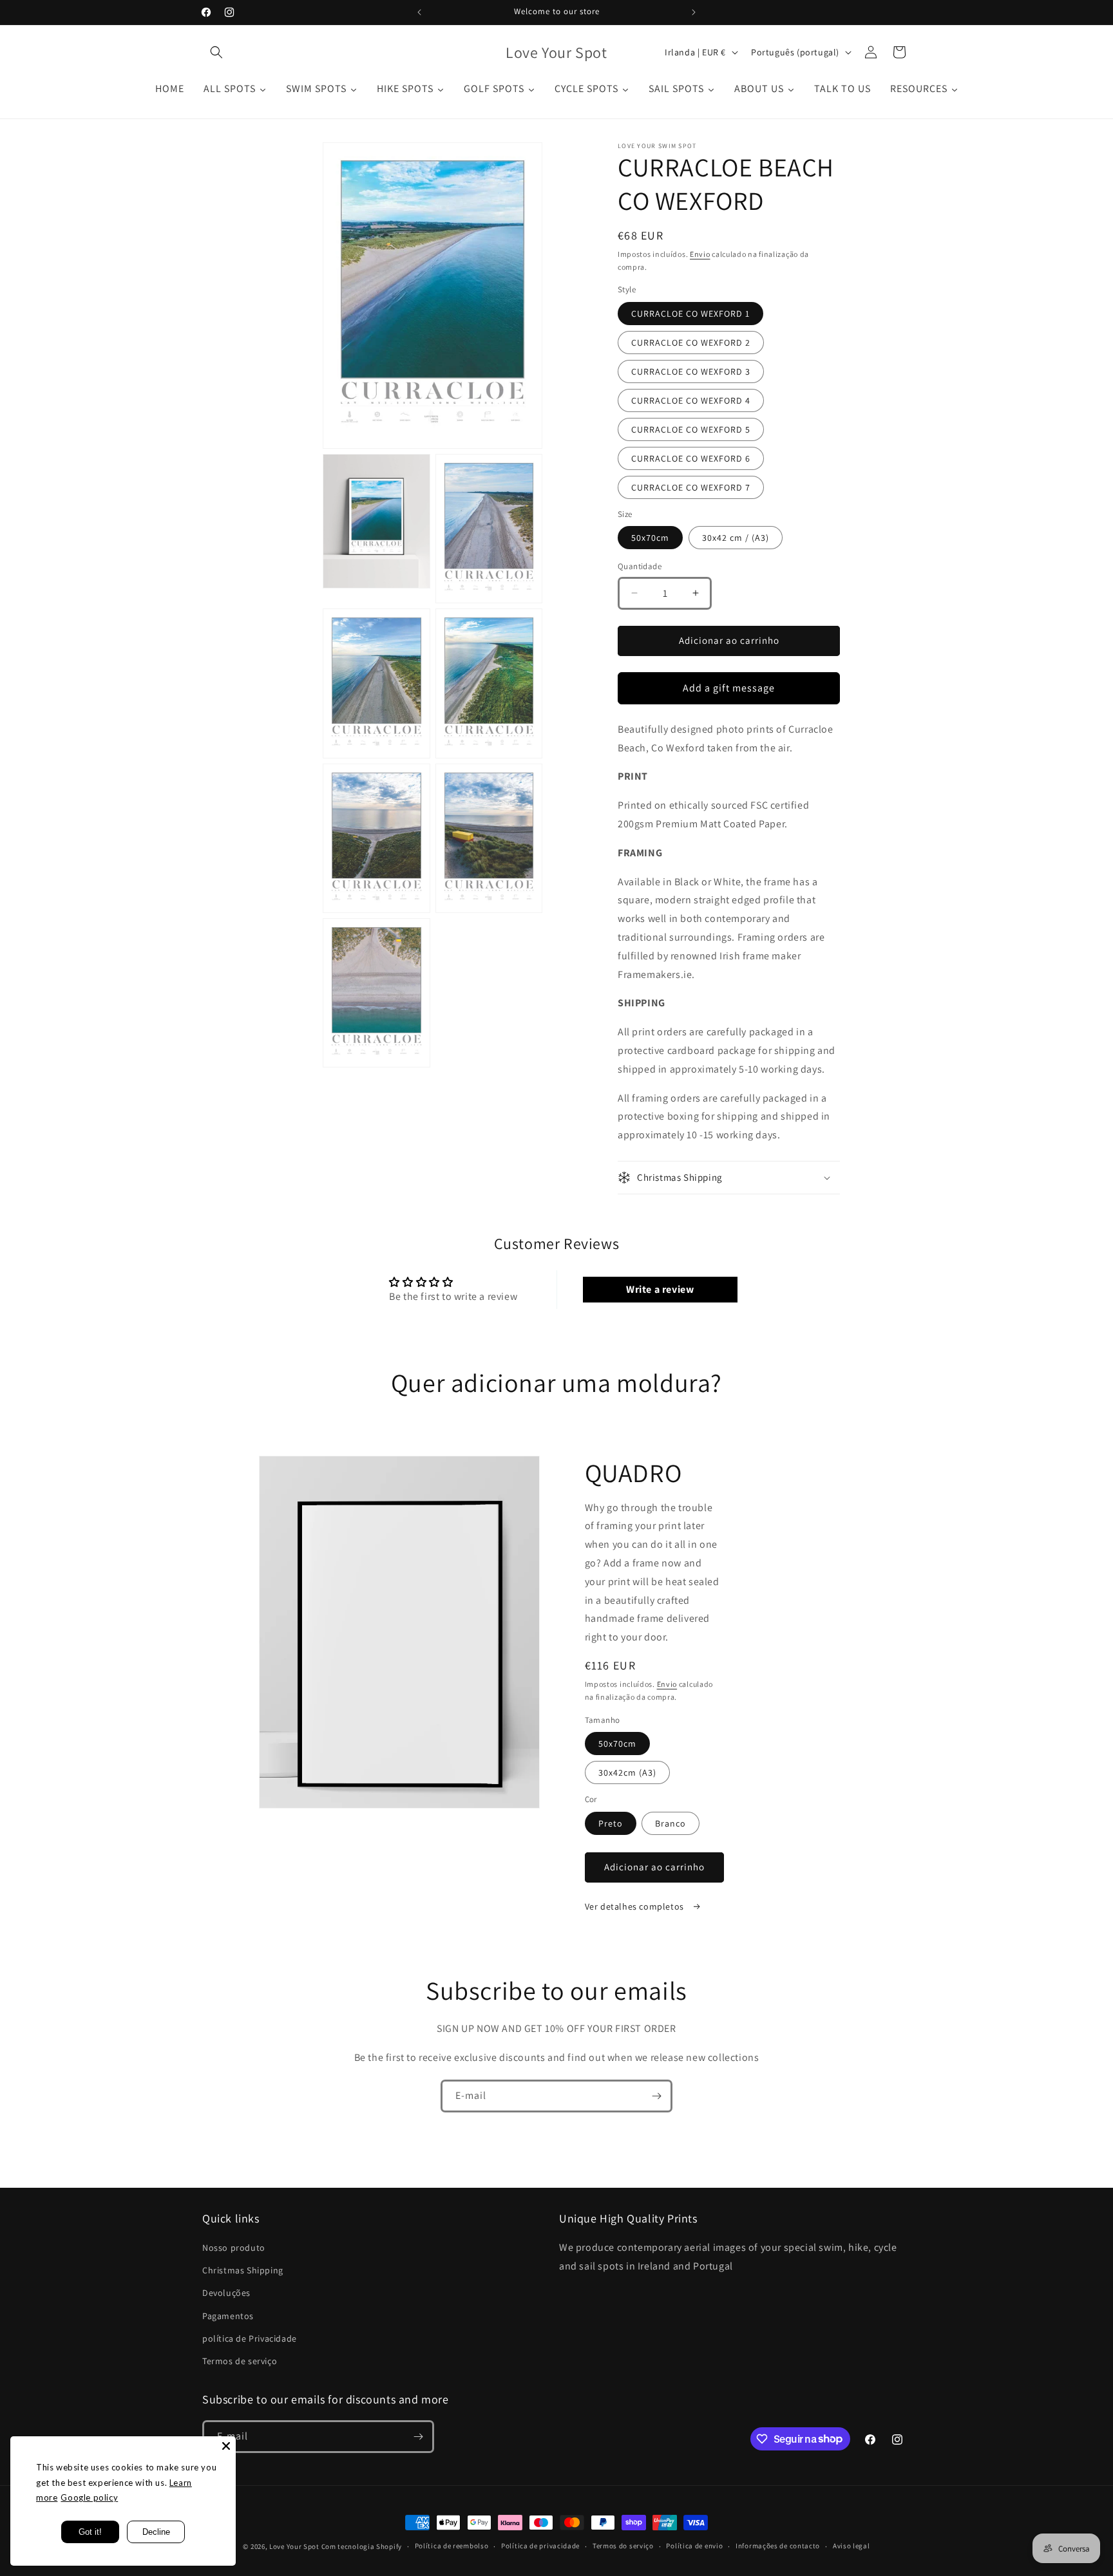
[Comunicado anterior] (419, 12)
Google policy (89, 2497)
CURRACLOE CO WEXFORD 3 (691, 371)
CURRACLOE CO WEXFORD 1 (690, 314)
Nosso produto (234, 2248)
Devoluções (226, 2293)
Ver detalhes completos (636, 1906)
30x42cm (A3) (627, 1772)
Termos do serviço (623, 2546)
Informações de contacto (778, 2546)
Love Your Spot (294, 2546)
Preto (611, 1823)
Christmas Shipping (243, 2270)
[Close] (226, 2446)
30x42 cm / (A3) (736, 538)
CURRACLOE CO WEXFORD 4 (691, 400)
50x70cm (650, 538)
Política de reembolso (452, 2546)
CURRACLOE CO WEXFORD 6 (691, 458)
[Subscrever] (656, 2096)
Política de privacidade (540, 2546)
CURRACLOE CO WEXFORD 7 (691, 487)
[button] (216, 52)
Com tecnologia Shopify (362, 2546)
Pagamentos (228, 2316)
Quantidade (640, 566)
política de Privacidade (250, 2338)
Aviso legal (851, 2546)
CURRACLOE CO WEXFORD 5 (691, 429)
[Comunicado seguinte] (694, 12)
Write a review (660, 1289)
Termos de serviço (240, 2361)
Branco (671, 1823)
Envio (700, 254)
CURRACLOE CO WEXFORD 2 (691, 343)
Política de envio (694, 2546)
